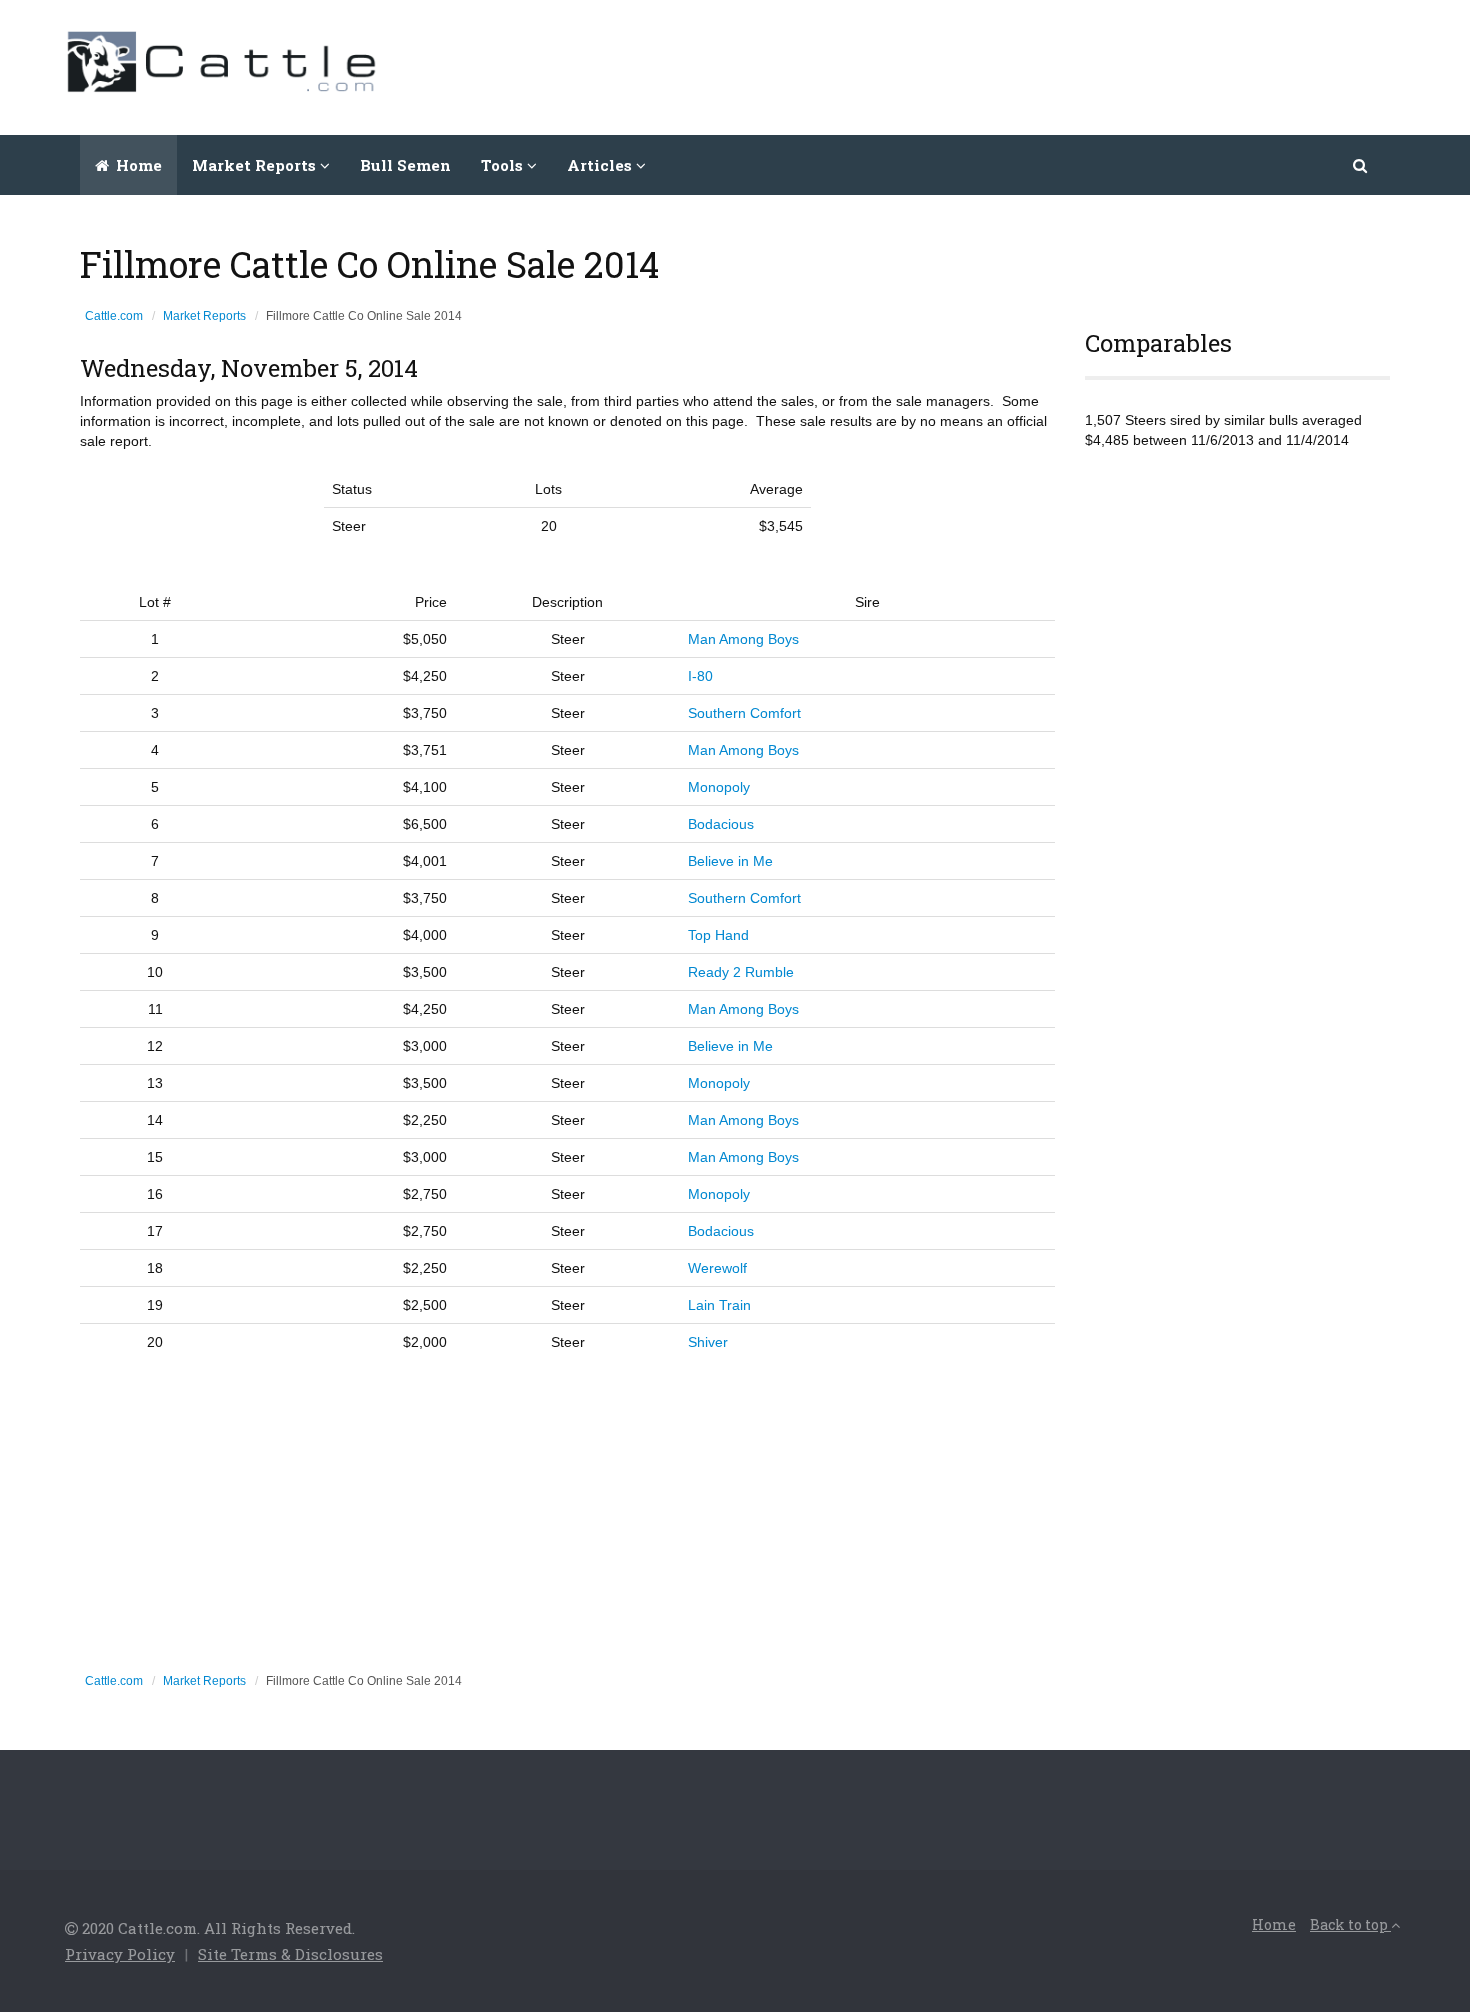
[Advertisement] (1041, 65)
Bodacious (721, 824)
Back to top (1350, 1924)
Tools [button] (504, 165)
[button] (1361, 165)
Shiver (708, 1342)
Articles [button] (601, 165)
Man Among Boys (743, 639)
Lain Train (719, 1305)
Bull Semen (405, 165)
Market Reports (204, 316)
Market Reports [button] (256, 165)
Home (137, 165)
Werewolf (717, 1268)
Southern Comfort (744, 713)
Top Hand (718, 935)
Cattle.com (114, 316)
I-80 (700, 676)
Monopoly (719, 787)
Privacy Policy (120, 1954)
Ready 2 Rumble (741, 972)
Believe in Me (730, 861)
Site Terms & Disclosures (290, 1954)
